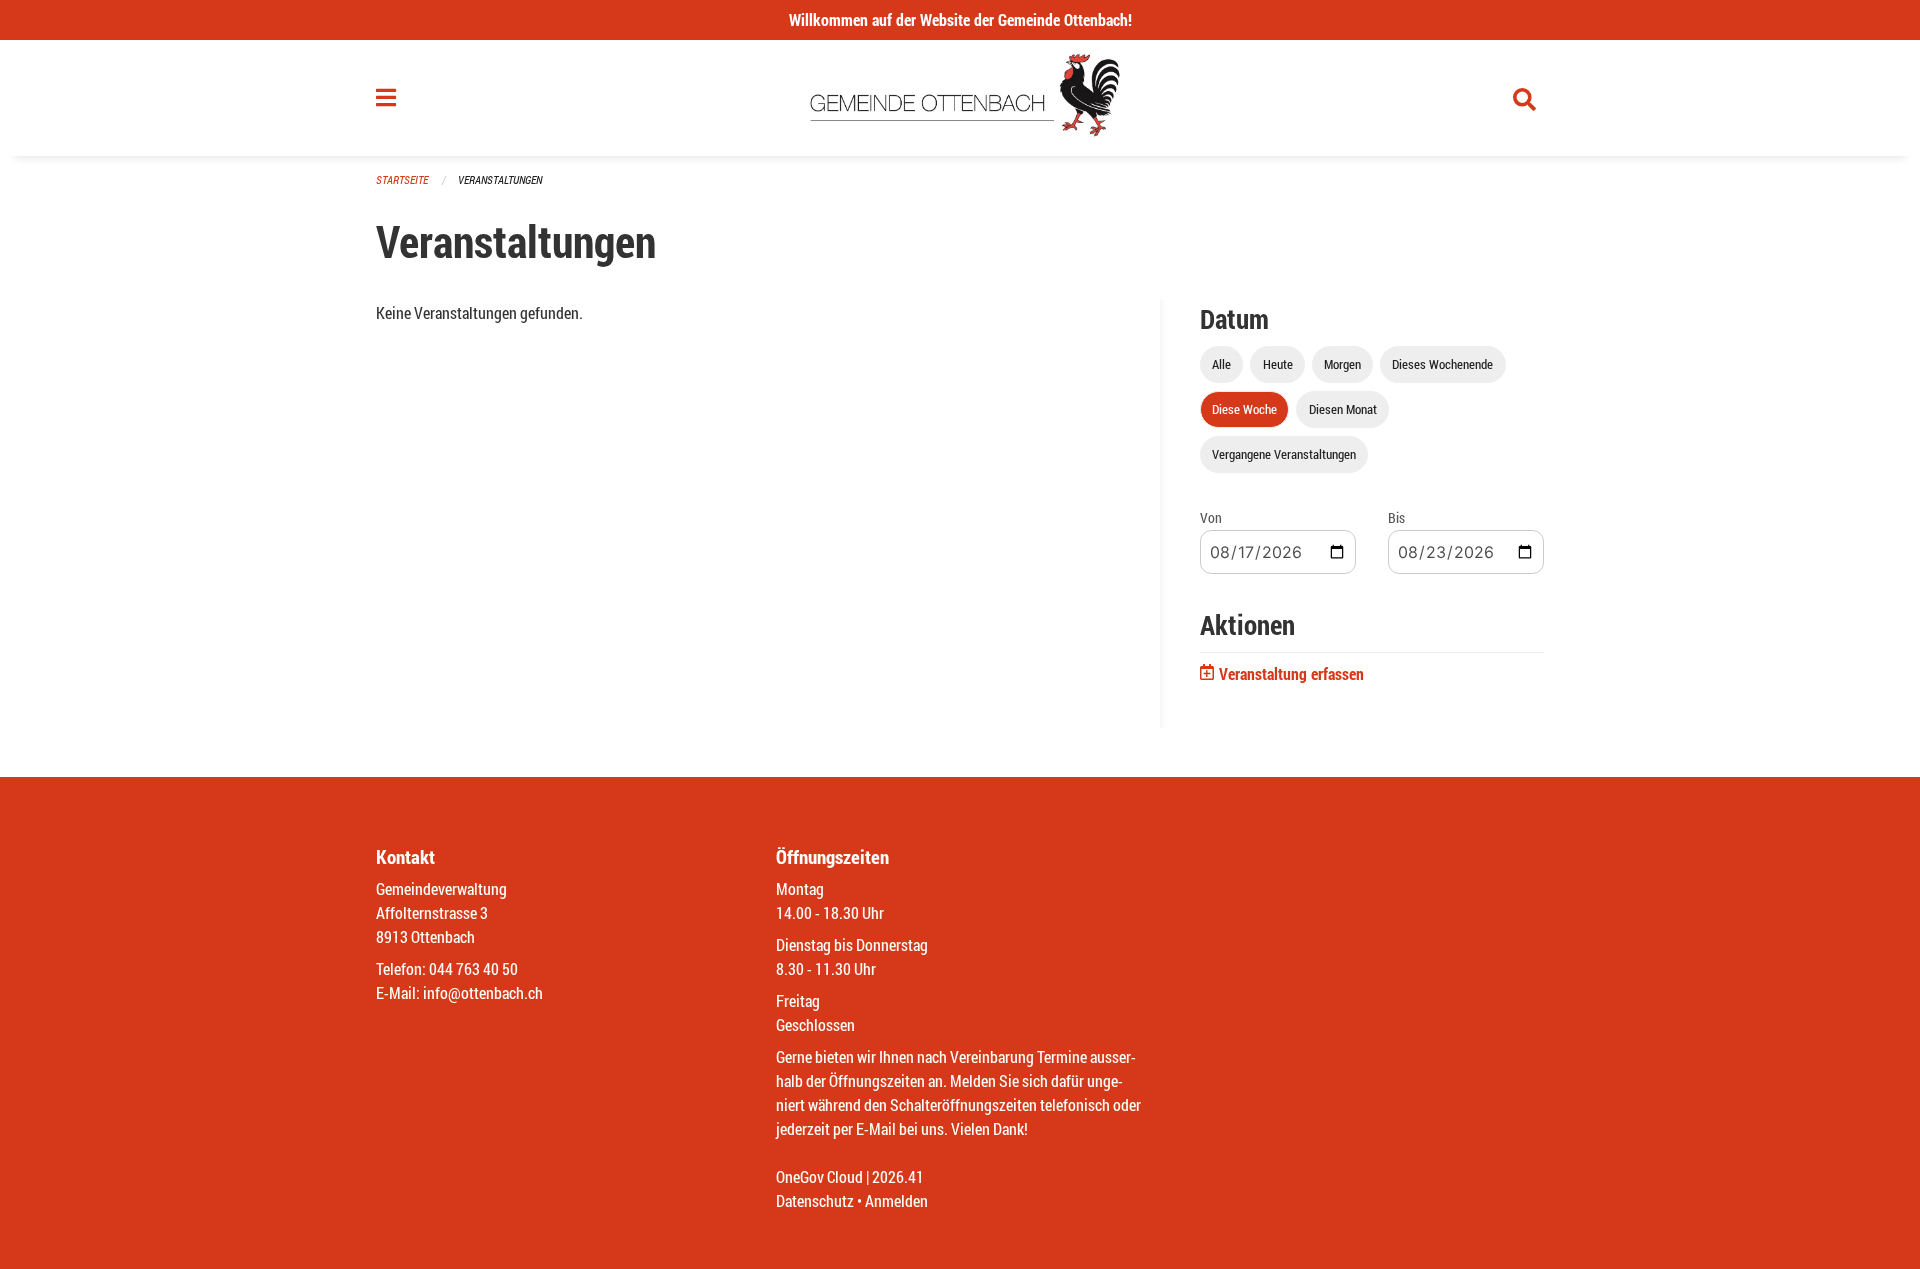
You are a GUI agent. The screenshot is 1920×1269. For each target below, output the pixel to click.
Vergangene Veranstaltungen (1284, 454)
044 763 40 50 (473, 968)
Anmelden (896, 1200)
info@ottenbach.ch (483, 992)
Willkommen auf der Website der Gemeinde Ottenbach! (960, 19)
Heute (1278, 364)
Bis (1396, 517)
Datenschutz (815, 1200)
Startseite (402, 179)
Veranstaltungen (500, 179)
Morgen (1342, 364)
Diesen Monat (1343, 409)
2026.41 (898, 1176)
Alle (1221, 364)
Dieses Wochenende (1442, 364)
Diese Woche (1244, 409)
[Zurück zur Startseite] (960, 98)
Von (1211, 517)
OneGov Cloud (819, 1176)
